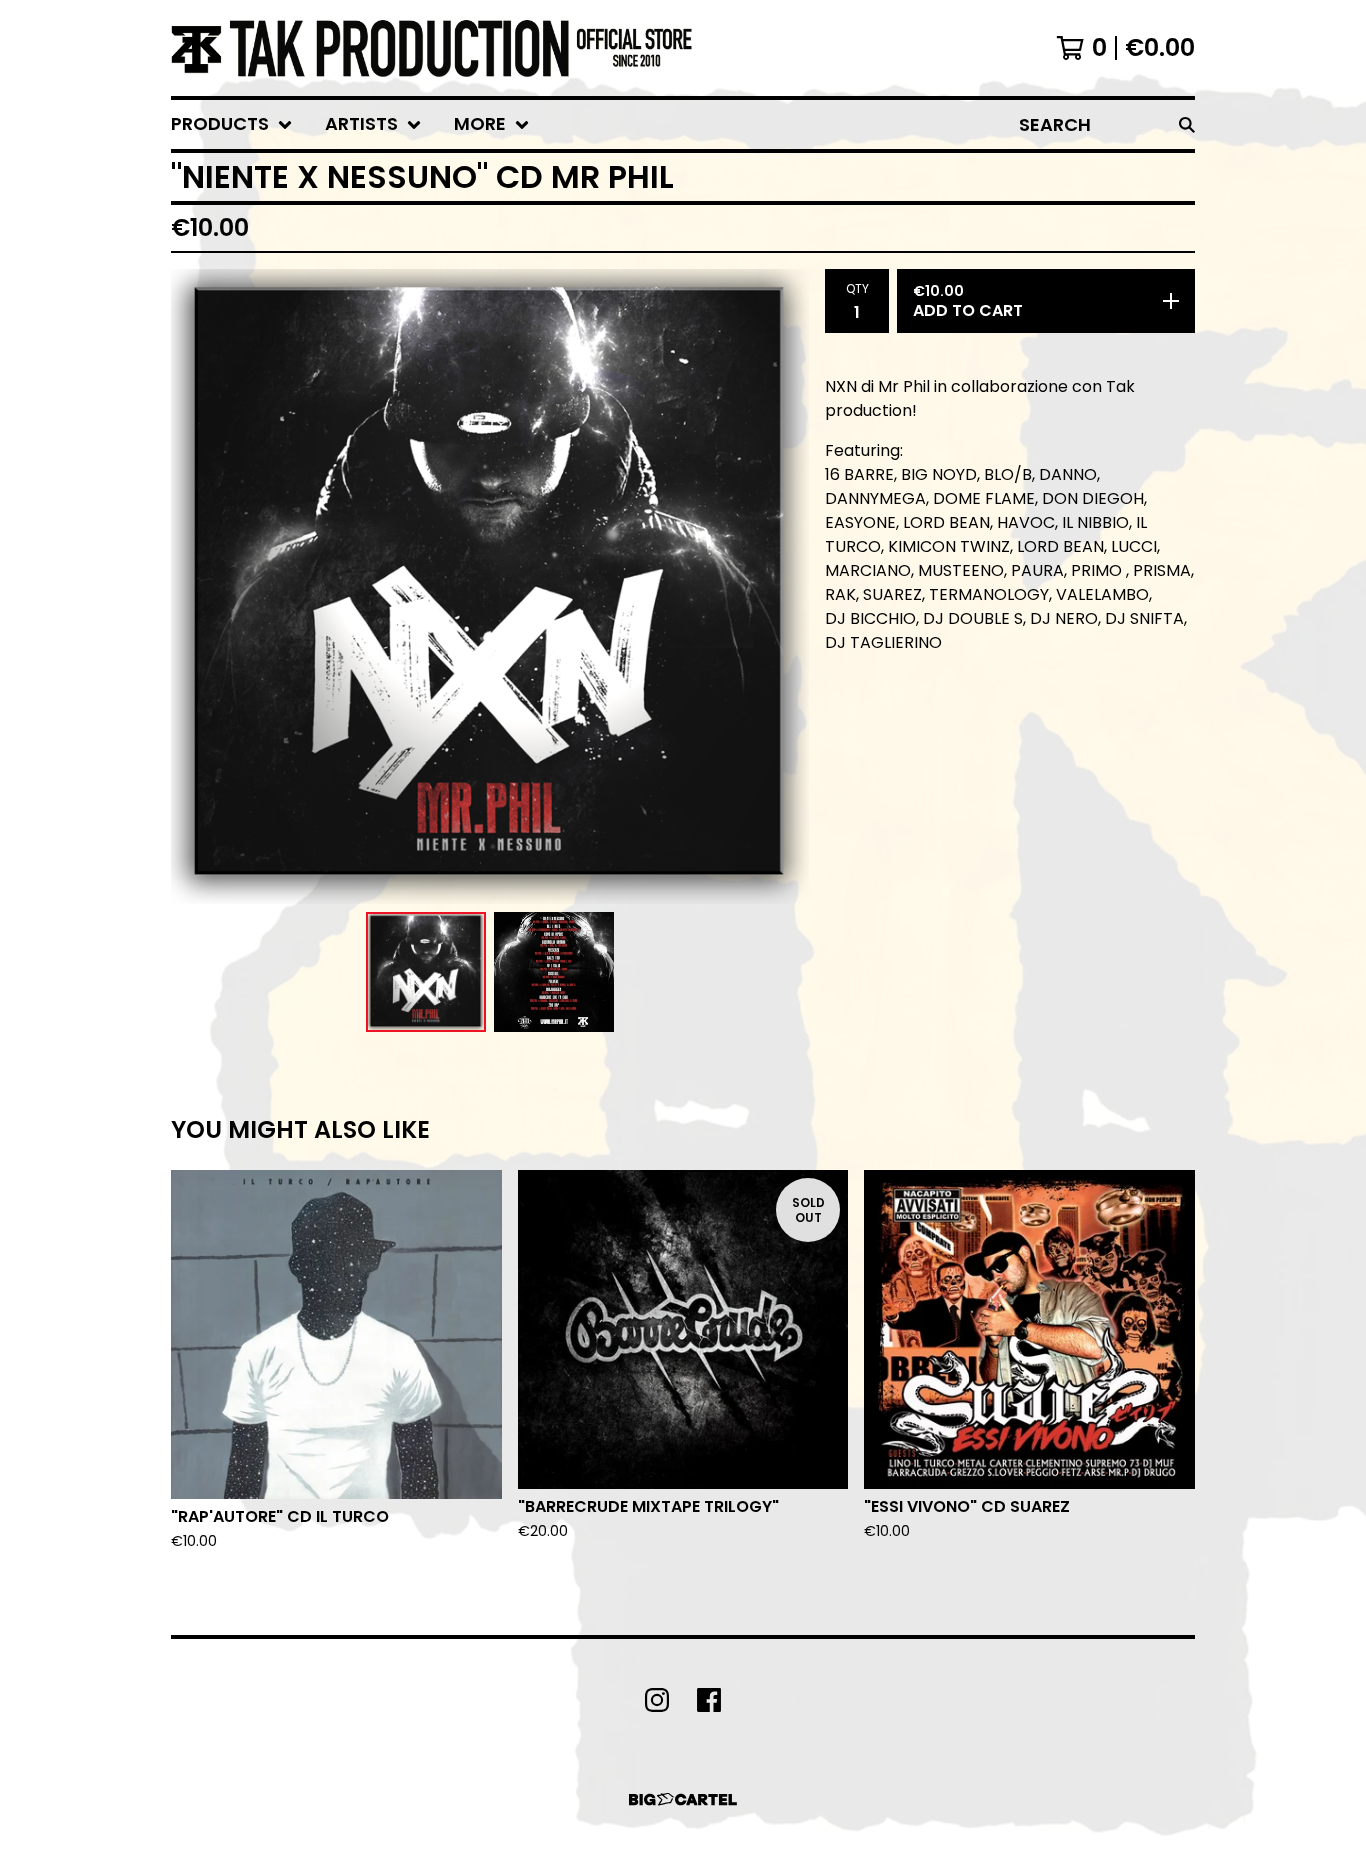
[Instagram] (657, 1700)
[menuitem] (232, 124)
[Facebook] (709, 1700)
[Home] (431, 48)
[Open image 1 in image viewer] (490, 586)
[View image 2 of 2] (554, 972)
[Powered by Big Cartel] (683, 1799)
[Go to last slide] (199, 587)
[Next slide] (781, 587)
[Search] (1187, 124)
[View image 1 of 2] (426, 972)
